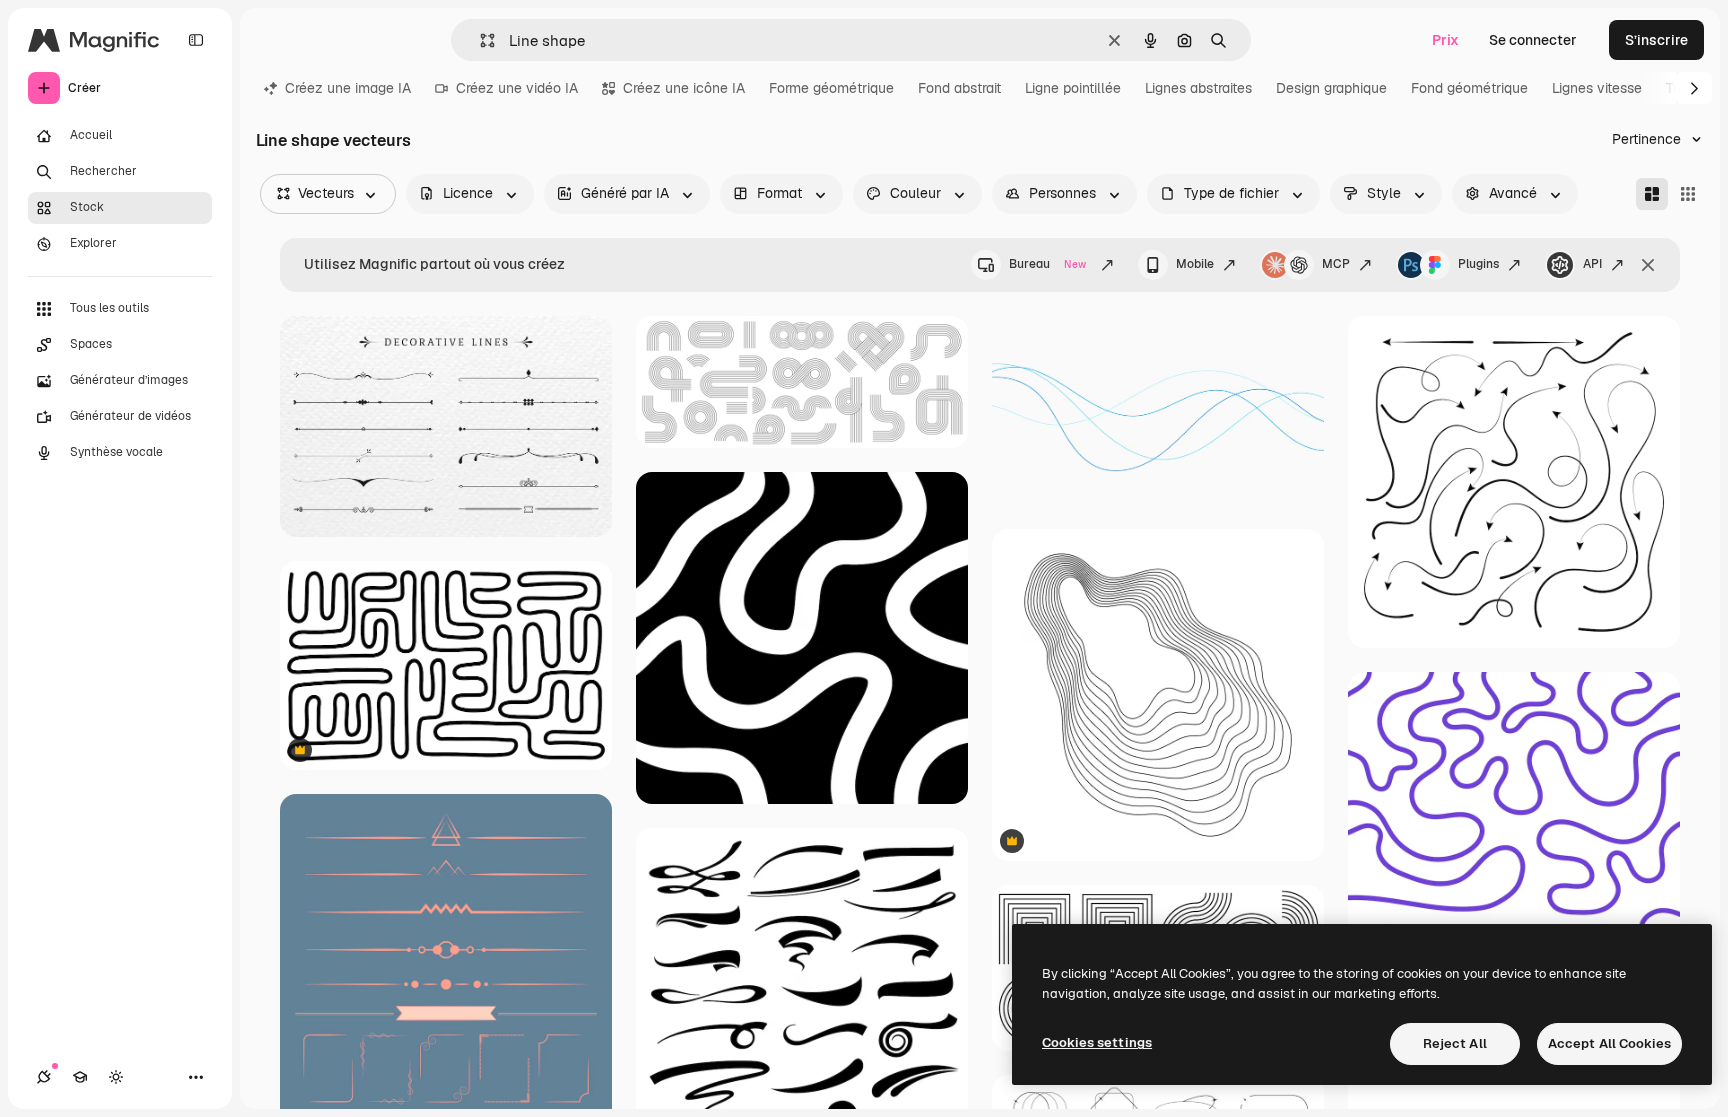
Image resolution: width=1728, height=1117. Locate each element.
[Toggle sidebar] (196, 40)
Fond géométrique (1469, 88)
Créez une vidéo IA (517, 88)
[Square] (1688, 194)
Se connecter (1533, 40)
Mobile (1195, 264)
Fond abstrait (959, 88)
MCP (1336, 264)
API (1592, 264)
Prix (1445, 40)
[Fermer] (1648, 265)
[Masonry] (1652, 194)
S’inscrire (1656, 40)
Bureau (1047, 264)
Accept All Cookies (1609, 1043)
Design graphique (1331, 88)
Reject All (1455, 1043)
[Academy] (80, 1077)
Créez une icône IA (684, 88)
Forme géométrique (831, 88)
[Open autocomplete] (479, 40)
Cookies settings (1097, 1042)
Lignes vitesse (1597, 88)
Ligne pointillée (1073, 88)
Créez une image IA (348, 88)
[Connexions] (44, 1077)
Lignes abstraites (1198, 88)
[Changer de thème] (116, 1077)
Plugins (1478, 264)
